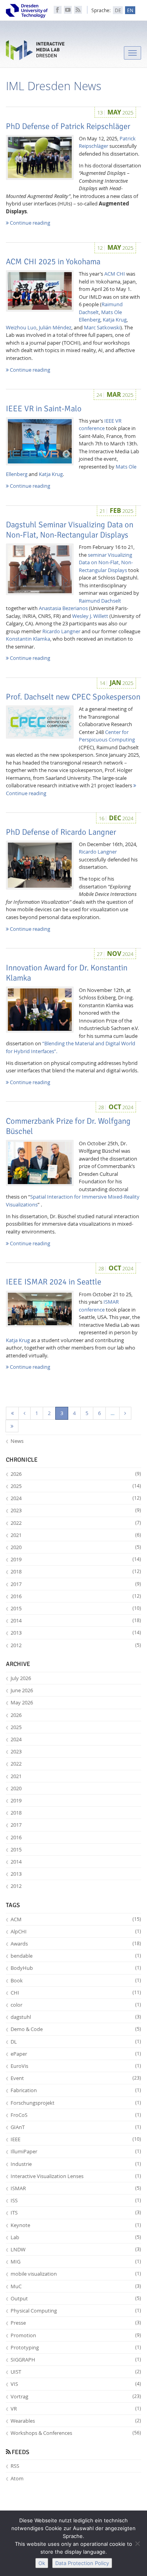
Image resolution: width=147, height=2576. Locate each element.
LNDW (76, 2249)
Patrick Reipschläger (107, 142)
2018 (76, 1571)
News (17, 1441)
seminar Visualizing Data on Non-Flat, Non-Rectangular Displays (106, 562)
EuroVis (76, 2066)
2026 (76, 1474)
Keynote (76, 2225)
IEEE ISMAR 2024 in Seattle (54, 1282)
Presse (76, 2323)
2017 (76, 1584)
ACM (76, 1919)
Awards (76, 1944)
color (76, 2005)
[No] (137, 2543)
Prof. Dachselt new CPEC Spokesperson (73, 697)
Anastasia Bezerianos (63, 608)
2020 (76, 1547)
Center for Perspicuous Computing (107, 736)
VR (76, 2409)
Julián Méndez (55, 327)
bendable (76, 1956)
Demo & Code (76, 2029)
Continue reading (29, 223)
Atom (17, 2478)
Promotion (76, 2335)
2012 (76, 1645)
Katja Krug (115, 320)
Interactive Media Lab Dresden (35, 52)
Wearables (76, 2421)
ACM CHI (115, 274)
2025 (76, 1486)
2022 (76, 1523)
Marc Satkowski (102, 327)
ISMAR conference (99, 1306)
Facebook (58, 10)
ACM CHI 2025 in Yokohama (53, 262)
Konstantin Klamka (28, 639)
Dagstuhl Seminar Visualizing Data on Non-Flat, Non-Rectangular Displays (70, 530)
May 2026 (22, 1702)
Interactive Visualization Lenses (76, 2176)
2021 (76, 1535)
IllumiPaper (76, 2151)
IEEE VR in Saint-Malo (44, 409)
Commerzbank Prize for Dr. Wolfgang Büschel (68, 1126)
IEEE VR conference (100, 425)
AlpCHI (76, 1931)
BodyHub (76, 1968)
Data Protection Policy (82, 2563)
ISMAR (76, 2188)
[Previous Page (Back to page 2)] (24, 1413)
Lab (76, 2237)
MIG (76, 2262)
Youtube (68, 10)
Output (76, 2298)
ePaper (76, 2054)
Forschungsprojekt (76, 2103)
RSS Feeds (78, 10)
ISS (76, 2200)
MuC (76, 2286)
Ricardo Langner (61, 631)
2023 (76, 1510)
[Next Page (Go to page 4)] (125, 1413)
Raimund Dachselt (100, 601)
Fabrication (76, 2090)
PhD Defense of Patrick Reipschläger (68, 126)
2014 (76, 1620)
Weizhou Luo (21, 327)
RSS (15, 2466)
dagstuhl (76, 2017)
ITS (76, 2213)
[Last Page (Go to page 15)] (12, 1426)
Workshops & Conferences (76, 2433)
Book (76, 1980)
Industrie (76, 2164)
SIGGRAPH (76, 2360)
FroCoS (76, 2115)
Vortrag (76, 2396)
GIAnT (76, 2127)
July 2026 (21, 1678)
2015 (76, 1608)
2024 (76, 1498)
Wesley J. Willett (90, 616)
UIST (76, 2372)
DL (76, 2042)
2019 (76, 1559)
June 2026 (22, 1690)
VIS (76, 2384)
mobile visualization (76, 2274)
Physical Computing (76, 2311)
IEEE (76, 2139)
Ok (42, 2563)
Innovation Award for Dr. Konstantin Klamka (67, 973)
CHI (76, 1993)
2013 (76, 1633)
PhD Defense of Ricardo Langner (61, 832)
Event (76, 2078)
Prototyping (76, 2347)
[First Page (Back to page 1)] (12, 1413)
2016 (76, 1596)
